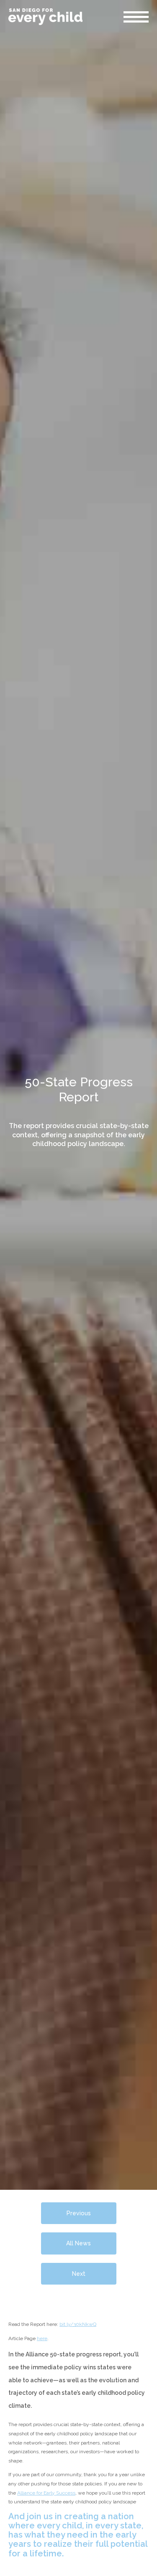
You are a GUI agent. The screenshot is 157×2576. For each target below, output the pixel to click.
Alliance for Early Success (46, 2493)
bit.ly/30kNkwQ (78, 2324)
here (42, 2338)
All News (78, 2243)
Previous (79, 2213)
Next (79, 2274)
